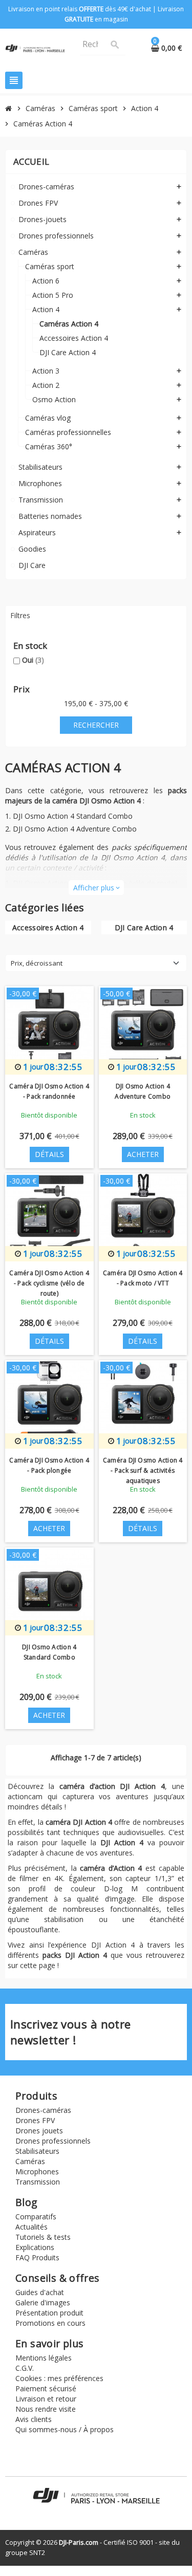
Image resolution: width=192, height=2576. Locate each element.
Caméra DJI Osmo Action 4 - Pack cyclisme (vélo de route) (49, 1283)
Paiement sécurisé (46, 2388)
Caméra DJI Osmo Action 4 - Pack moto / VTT (143, 1278)
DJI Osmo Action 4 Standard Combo (73, 816)
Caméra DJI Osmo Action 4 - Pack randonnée (49, 1091)
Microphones (37, 2171)
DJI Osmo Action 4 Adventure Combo (75, 829)
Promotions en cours (50, 2323)
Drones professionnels (53, 2141)
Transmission (38, 2182)
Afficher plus (96, 888)
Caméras (30, 2161)
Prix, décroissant (37, 963)
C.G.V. (25, 2368)
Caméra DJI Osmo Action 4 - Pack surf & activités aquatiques (143, 1470)
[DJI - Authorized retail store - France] (35, 47)
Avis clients (34, 2419)
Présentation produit (49, 2313)
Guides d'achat (40, 2292)
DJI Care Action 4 (144, 927)
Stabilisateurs (37, 2151)
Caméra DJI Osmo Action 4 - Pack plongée (49, 1465)
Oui (33, 660)
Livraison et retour (46, 2399)
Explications (35, 2247)
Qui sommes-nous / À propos (65, 2429)
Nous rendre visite (46, 2409)
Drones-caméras (43, 2110)
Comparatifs (36, 2217)
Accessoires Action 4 (48, 927)
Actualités (31, 2227)
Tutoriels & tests (43, 2237)
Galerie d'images (43, 2302)
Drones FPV (35, 2120)
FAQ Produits (37, 2257)
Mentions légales (44, 2358)
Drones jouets (39, 2131)
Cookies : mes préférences (59, 2378)
